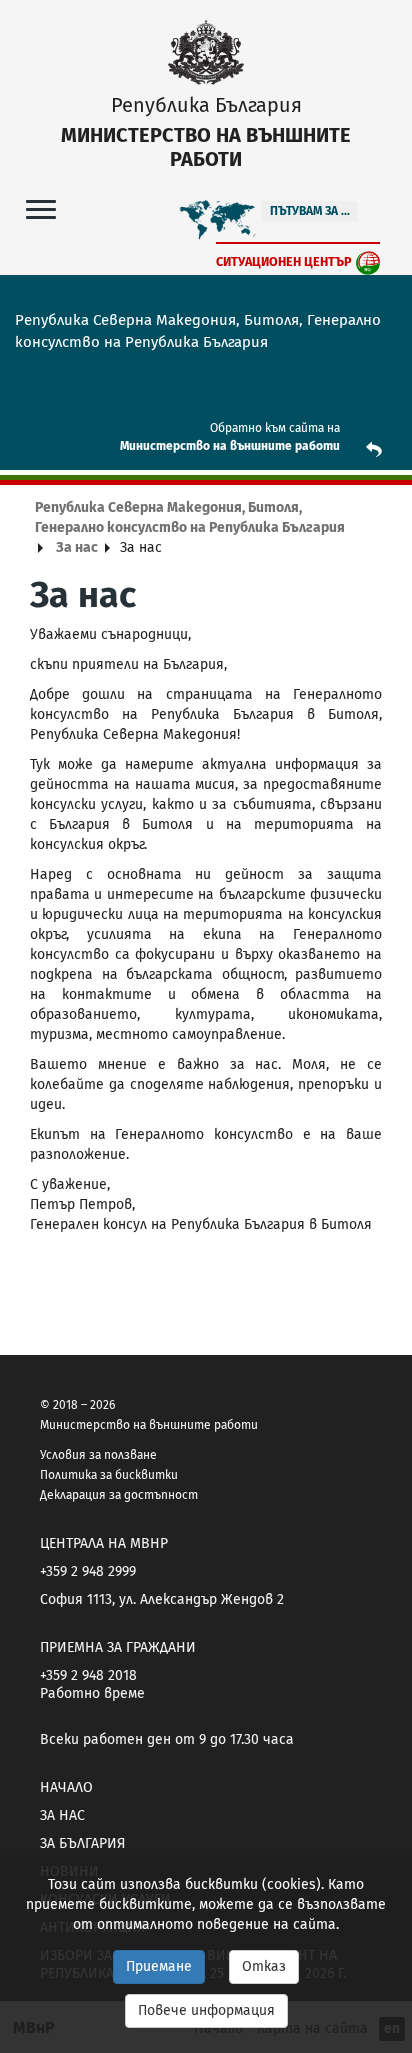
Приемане (159, 1966)
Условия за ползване (98, 1455)
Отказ (264, 1966)
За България (82, 1843)
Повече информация (206, 2010)
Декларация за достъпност (119, 1495)
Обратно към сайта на (275, 428)
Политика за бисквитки (109, 1475)
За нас (77, 547)
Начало (66, 1787)
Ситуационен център (284, 261)
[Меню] (41, 208)
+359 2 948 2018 (88, 1675)
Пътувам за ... (310, 211)
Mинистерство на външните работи (230, 446)
